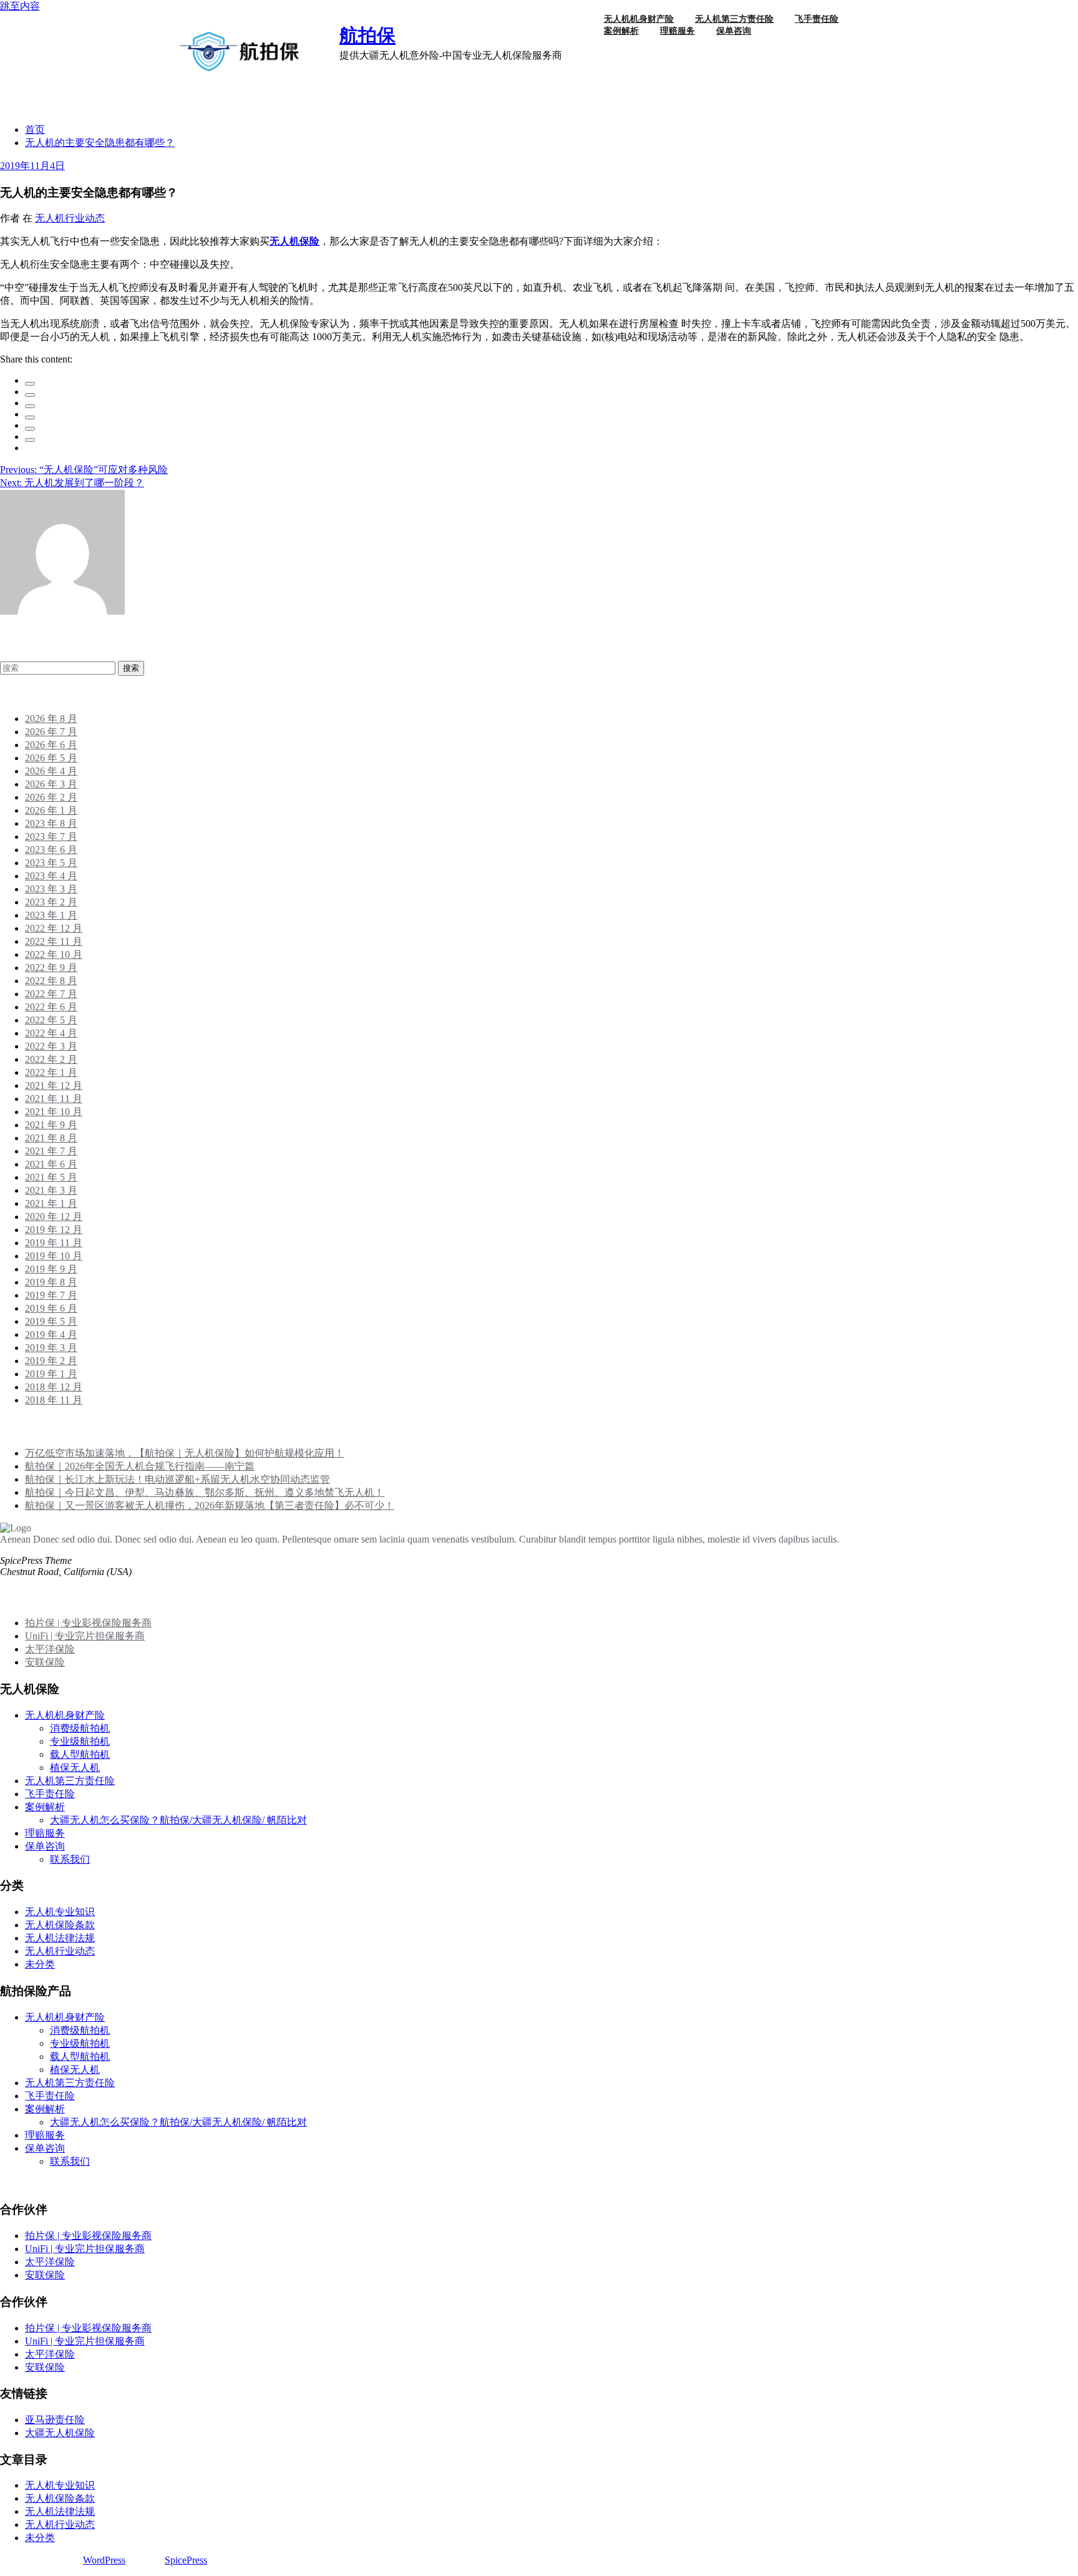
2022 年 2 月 (51, 1059)
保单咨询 (734, 31)
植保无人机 (75, 1768)
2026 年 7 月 (51, 732)
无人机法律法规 (60, 1938)
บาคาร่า (18, 2190)
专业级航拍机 (80, 1741)
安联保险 (45, 1662)
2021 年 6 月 (51, 1164)
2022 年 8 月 (51, 981)
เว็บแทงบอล (146, 2190)
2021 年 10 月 (54, 1112)
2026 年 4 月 (51, 771)
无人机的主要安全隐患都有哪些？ (100, 143)
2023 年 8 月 (51, 823)
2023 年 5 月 (51, 863)
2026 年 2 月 (51, 797)
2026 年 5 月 (51, 758)
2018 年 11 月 (54, 1400)
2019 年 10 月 (54, 1256)
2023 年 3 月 (51, 889)
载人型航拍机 (80, 1754)
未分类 (40, 1964)
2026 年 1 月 (51, 810)
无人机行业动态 (70, 218)
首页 (35, 129)
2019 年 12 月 (54, 1230)
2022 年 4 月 (51, 1033)
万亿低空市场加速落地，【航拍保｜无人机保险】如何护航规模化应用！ (185, 1453)
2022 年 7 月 (51, 994)
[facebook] (30, 384)
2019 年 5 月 (51, 1321)
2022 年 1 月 (51, 1072)
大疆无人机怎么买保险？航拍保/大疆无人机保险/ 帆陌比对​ (178, 1820)
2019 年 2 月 (51, 1361)
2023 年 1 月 (51, 915)
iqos (110, 2190)
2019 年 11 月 (54, 1243)
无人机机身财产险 (65, 1715)
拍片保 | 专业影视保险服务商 (88, 1623)
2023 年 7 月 (51, 837)
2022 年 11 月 (54, 941)
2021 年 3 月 (51, 1190)
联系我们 (70, 1859)
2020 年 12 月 (54, 1217)
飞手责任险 (50, 1794)
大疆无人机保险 (60, 2433)
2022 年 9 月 (51, 968)
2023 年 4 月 (51, 876)
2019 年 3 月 (51, 1348)
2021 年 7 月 (51, 1151)
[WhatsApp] (30, 440)
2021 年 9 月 (51, 1125)
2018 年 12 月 (54, 1387)
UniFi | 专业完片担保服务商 (85, 1636)
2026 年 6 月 (51, 745)
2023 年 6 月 (51, 850)
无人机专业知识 (60, 1912)
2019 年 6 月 (51, 1308)
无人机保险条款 (60, 1925)
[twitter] (30, 395)
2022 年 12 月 (54, 928)
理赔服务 (677, 31)
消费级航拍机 (80, 1728)
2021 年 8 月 (51, 1138)
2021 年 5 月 (51, 1177)
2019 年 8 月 (51, 1282)
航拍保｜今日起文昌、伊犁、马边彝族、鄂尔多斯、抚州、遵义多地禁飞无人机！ (205, 1492)
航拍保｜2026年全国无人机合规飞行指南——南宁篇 (140, 1466)
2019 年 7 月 (51, 1295)
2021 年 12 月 (54, 1086)
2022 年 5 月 (51, 1020)
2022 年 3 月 (51, 1046)
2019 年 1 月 (51, 1374)
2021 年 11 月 (54, 1099)
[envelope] (30, 417)
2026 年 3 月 (51, 784)
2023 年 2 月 (51, 902)
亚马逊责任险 (55, 2420)
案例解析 (621, 31)
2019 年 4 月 (51, 1334)
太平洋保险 (50, 1649)
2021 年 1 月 (51, 1203)
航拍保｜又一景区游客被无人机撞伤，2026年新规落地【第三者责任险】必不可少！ (210, 1505)
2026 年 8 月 (51, 719)
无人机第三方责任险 (70, 1781)
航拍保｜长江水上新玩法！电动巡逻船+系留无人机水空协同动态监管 (177, 1479)
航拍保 (367, 35)
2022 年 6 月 (51, 1007)
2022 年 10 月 (54, 954)
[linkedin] (30, 406)
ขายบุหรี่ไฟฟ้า (69, 2190)
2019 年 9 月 (51, 1269)
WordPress (104, 2560)
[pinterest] (30, 429)
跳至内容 (20, 6)
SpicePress (186, 2560)
